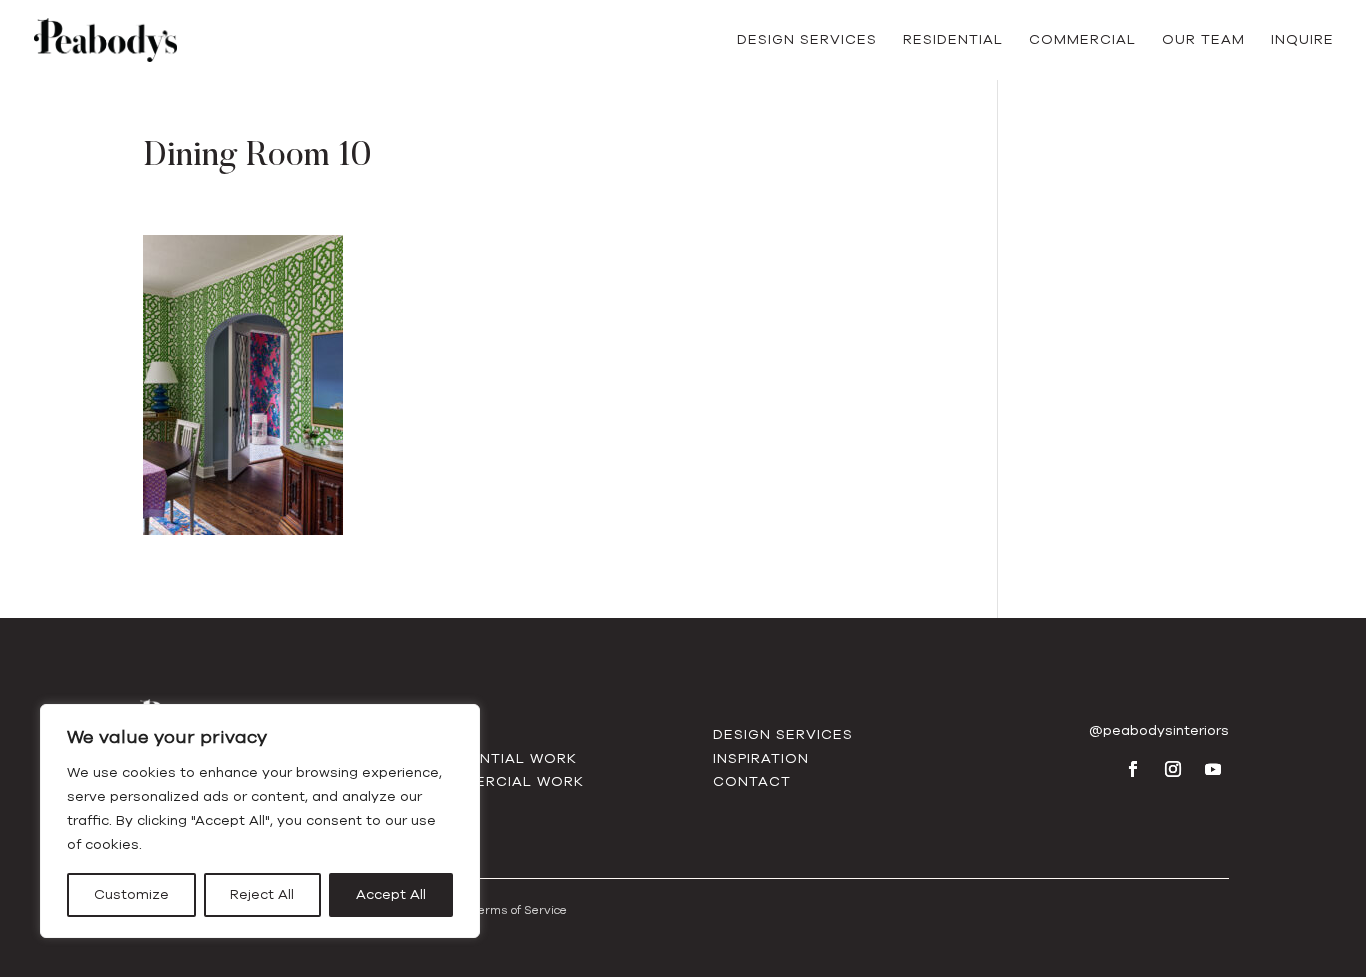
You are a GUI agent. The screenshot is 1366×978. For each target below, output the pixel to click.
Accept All (391, 894)
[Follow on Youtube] (1213, 769)
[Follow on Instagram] (1173, 769)
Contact (752, 781)
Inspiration (761, 758)
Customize (131, 894)
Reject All (262, 894)
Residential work (501, 758)
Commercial (1082, 41)
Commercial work (504, 781)
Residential (953, 41)
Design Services (807, 41)
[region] (260, 821)
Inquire (1302, 41)
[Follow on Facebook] (1133, 769)
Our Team (1203, 41)
